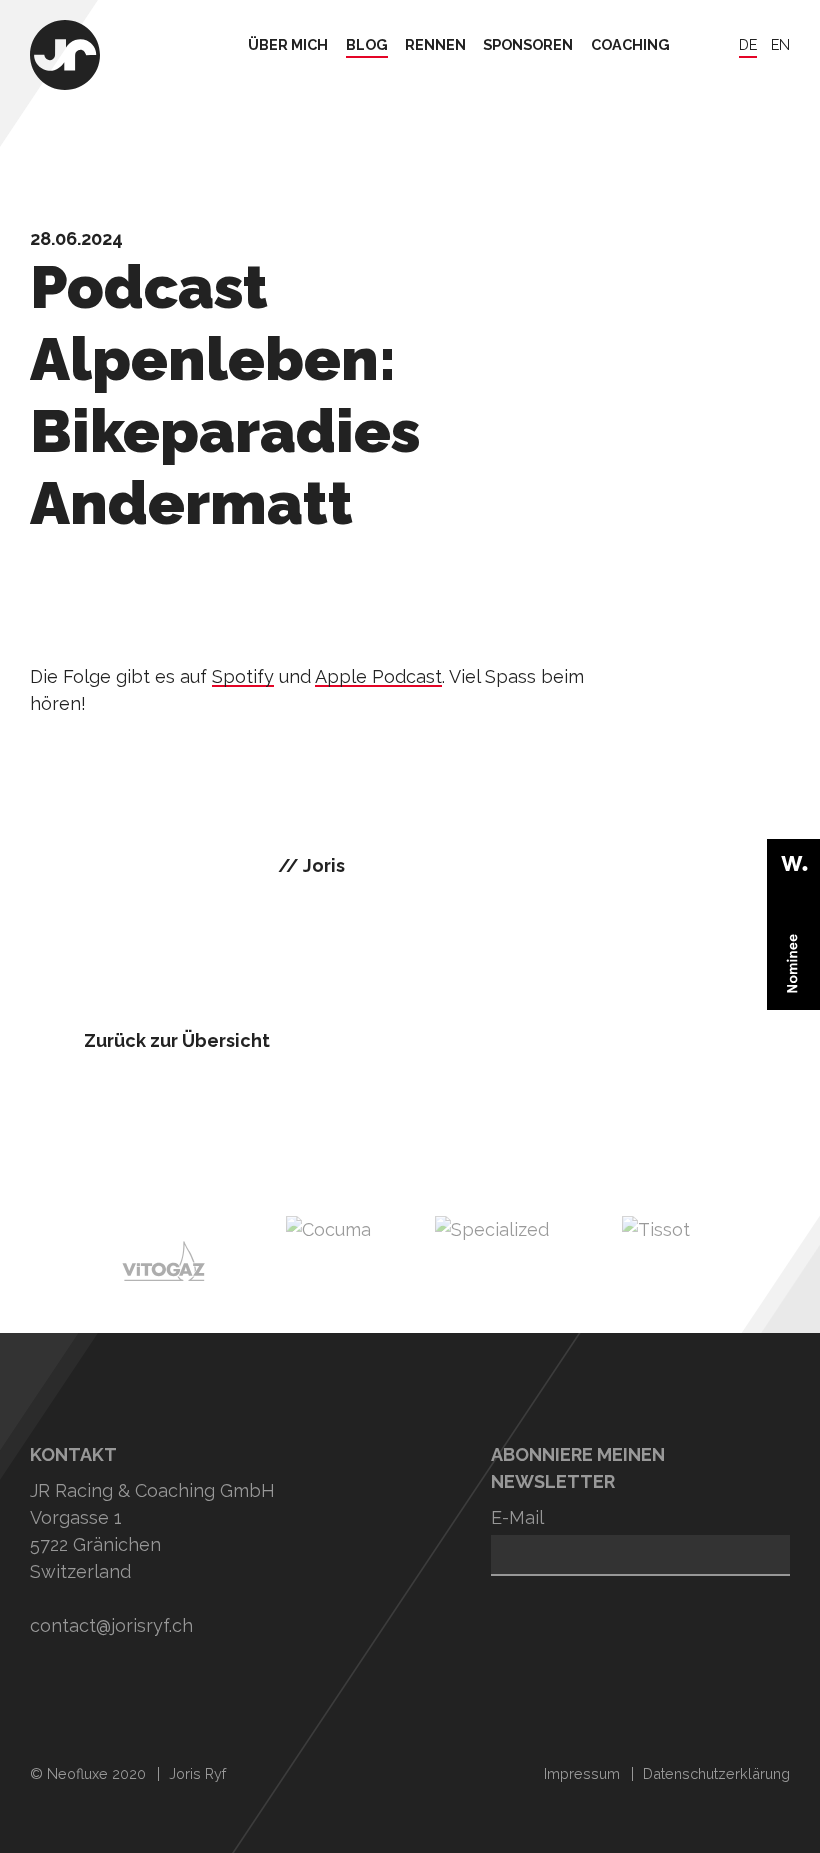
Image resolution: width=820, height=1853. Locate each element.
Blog (367, 45)
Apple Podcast (378, 676)
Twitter (118, 1686)
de (748, 45)
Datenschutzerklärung (716, 1773)
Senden (521, 1605)
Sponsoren (528, 45)
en (780, 45)
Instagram (50, 1686)
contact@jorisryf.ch (111, 1625)
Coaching (630, 45)
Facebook (185, 1686)
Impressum (582, 1773)
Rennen (435, 45)
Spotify (243, 676)
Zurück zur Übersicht (177, 1040)
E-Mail (517, 1517)
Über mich (288, 45)
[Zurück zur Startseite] (65, 57)
